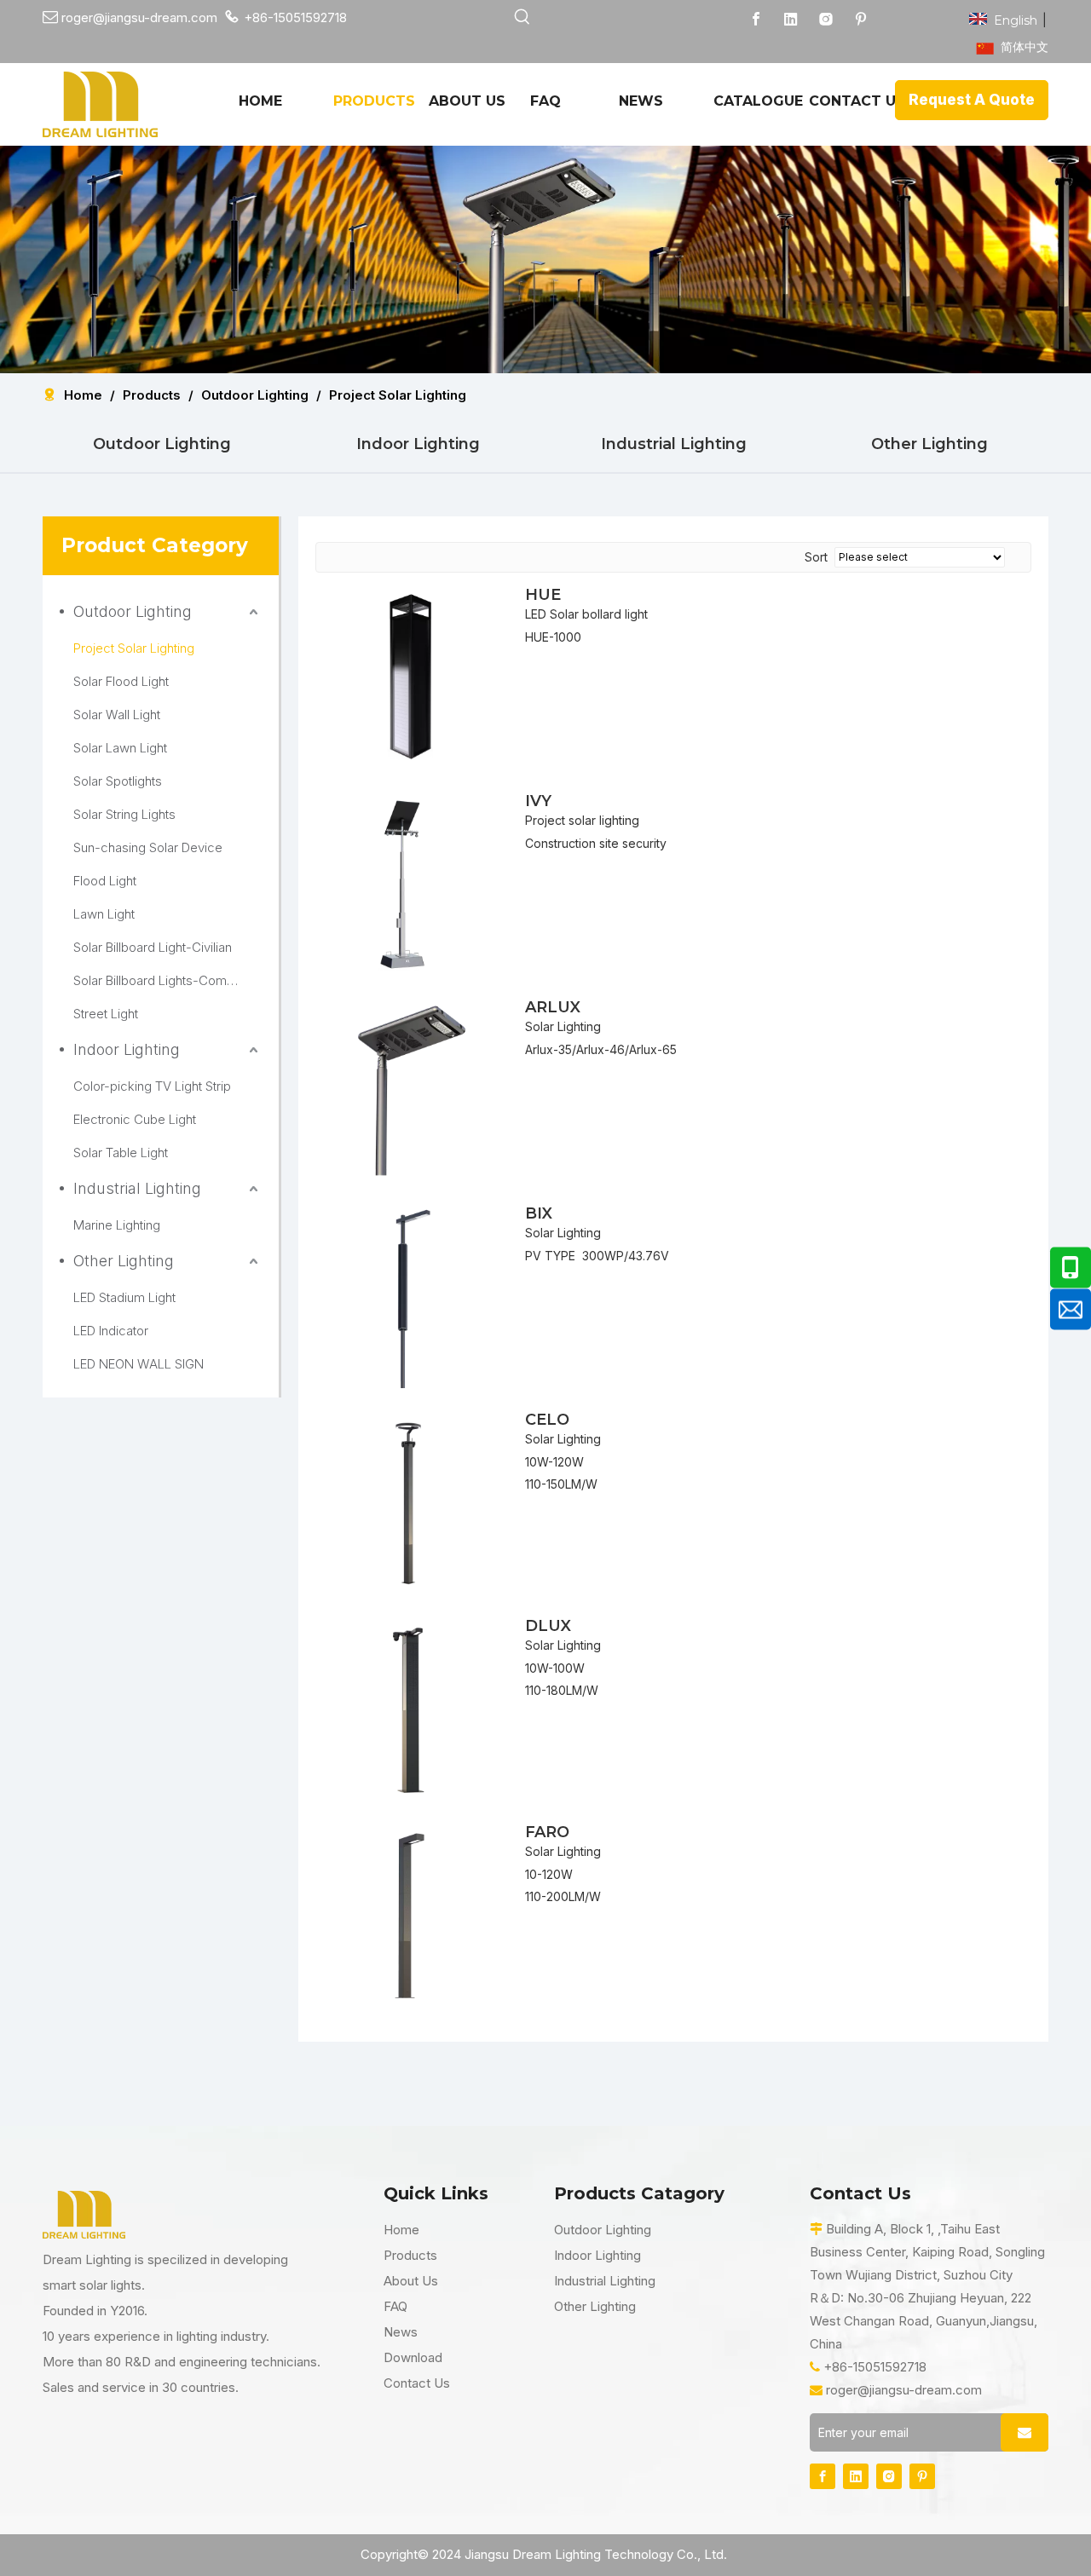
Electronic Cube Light (135, 1119)
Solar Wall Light (117, 715)
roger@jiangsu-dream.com (904, 2390)
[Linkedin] (791, 19)
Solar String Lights (124, 814)
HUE (543, 595)
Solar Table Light (121, 1153)
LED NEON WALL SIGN (139, 1364)
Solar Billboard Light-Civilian (153, 947)
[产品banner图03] (545, 259)
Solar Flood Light (121, 681)
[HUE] (410, 675)
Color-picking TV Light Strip (152, 1086)
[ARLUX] (410, 1087)
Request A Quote (972, 100)
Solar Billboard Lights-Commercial (167, 980)
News (401, 2332)
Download (413, 2357)
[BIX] (410, 1294)
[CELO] (410, 1500)
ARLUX (553, 1007)
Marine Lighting (117, 1225)
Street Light (106, 1014)
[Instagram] (826, 19)
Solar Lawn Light (120, 748)
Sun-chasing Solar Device (148, 847)
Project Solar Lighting (134, 648)
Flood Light (105, 881)
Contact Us (417, 2383)
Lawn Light (104, 914)
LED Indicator (111, 1331)
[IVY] (410, 881)
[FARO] (410, 1912)
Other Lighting (929, 444)
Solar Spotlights (118, 781)
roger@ (74, 17)
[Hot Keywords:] (522, 17)
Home (401, 2230)
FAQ (395, 2306)
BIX (539, 1213)
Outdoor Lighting (162, 444)
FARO (547, 1832)
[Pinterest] (861, 19)
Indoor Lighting (418, 444)
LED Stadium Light (124, 1297)
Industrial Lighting (674, 444)
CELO (547, 1420)
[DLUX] (410, 1706)
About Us (411, 2281)
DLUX (548, 1626)
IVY (538, 801)
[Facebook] (756, 19)
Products (410, 2255)
